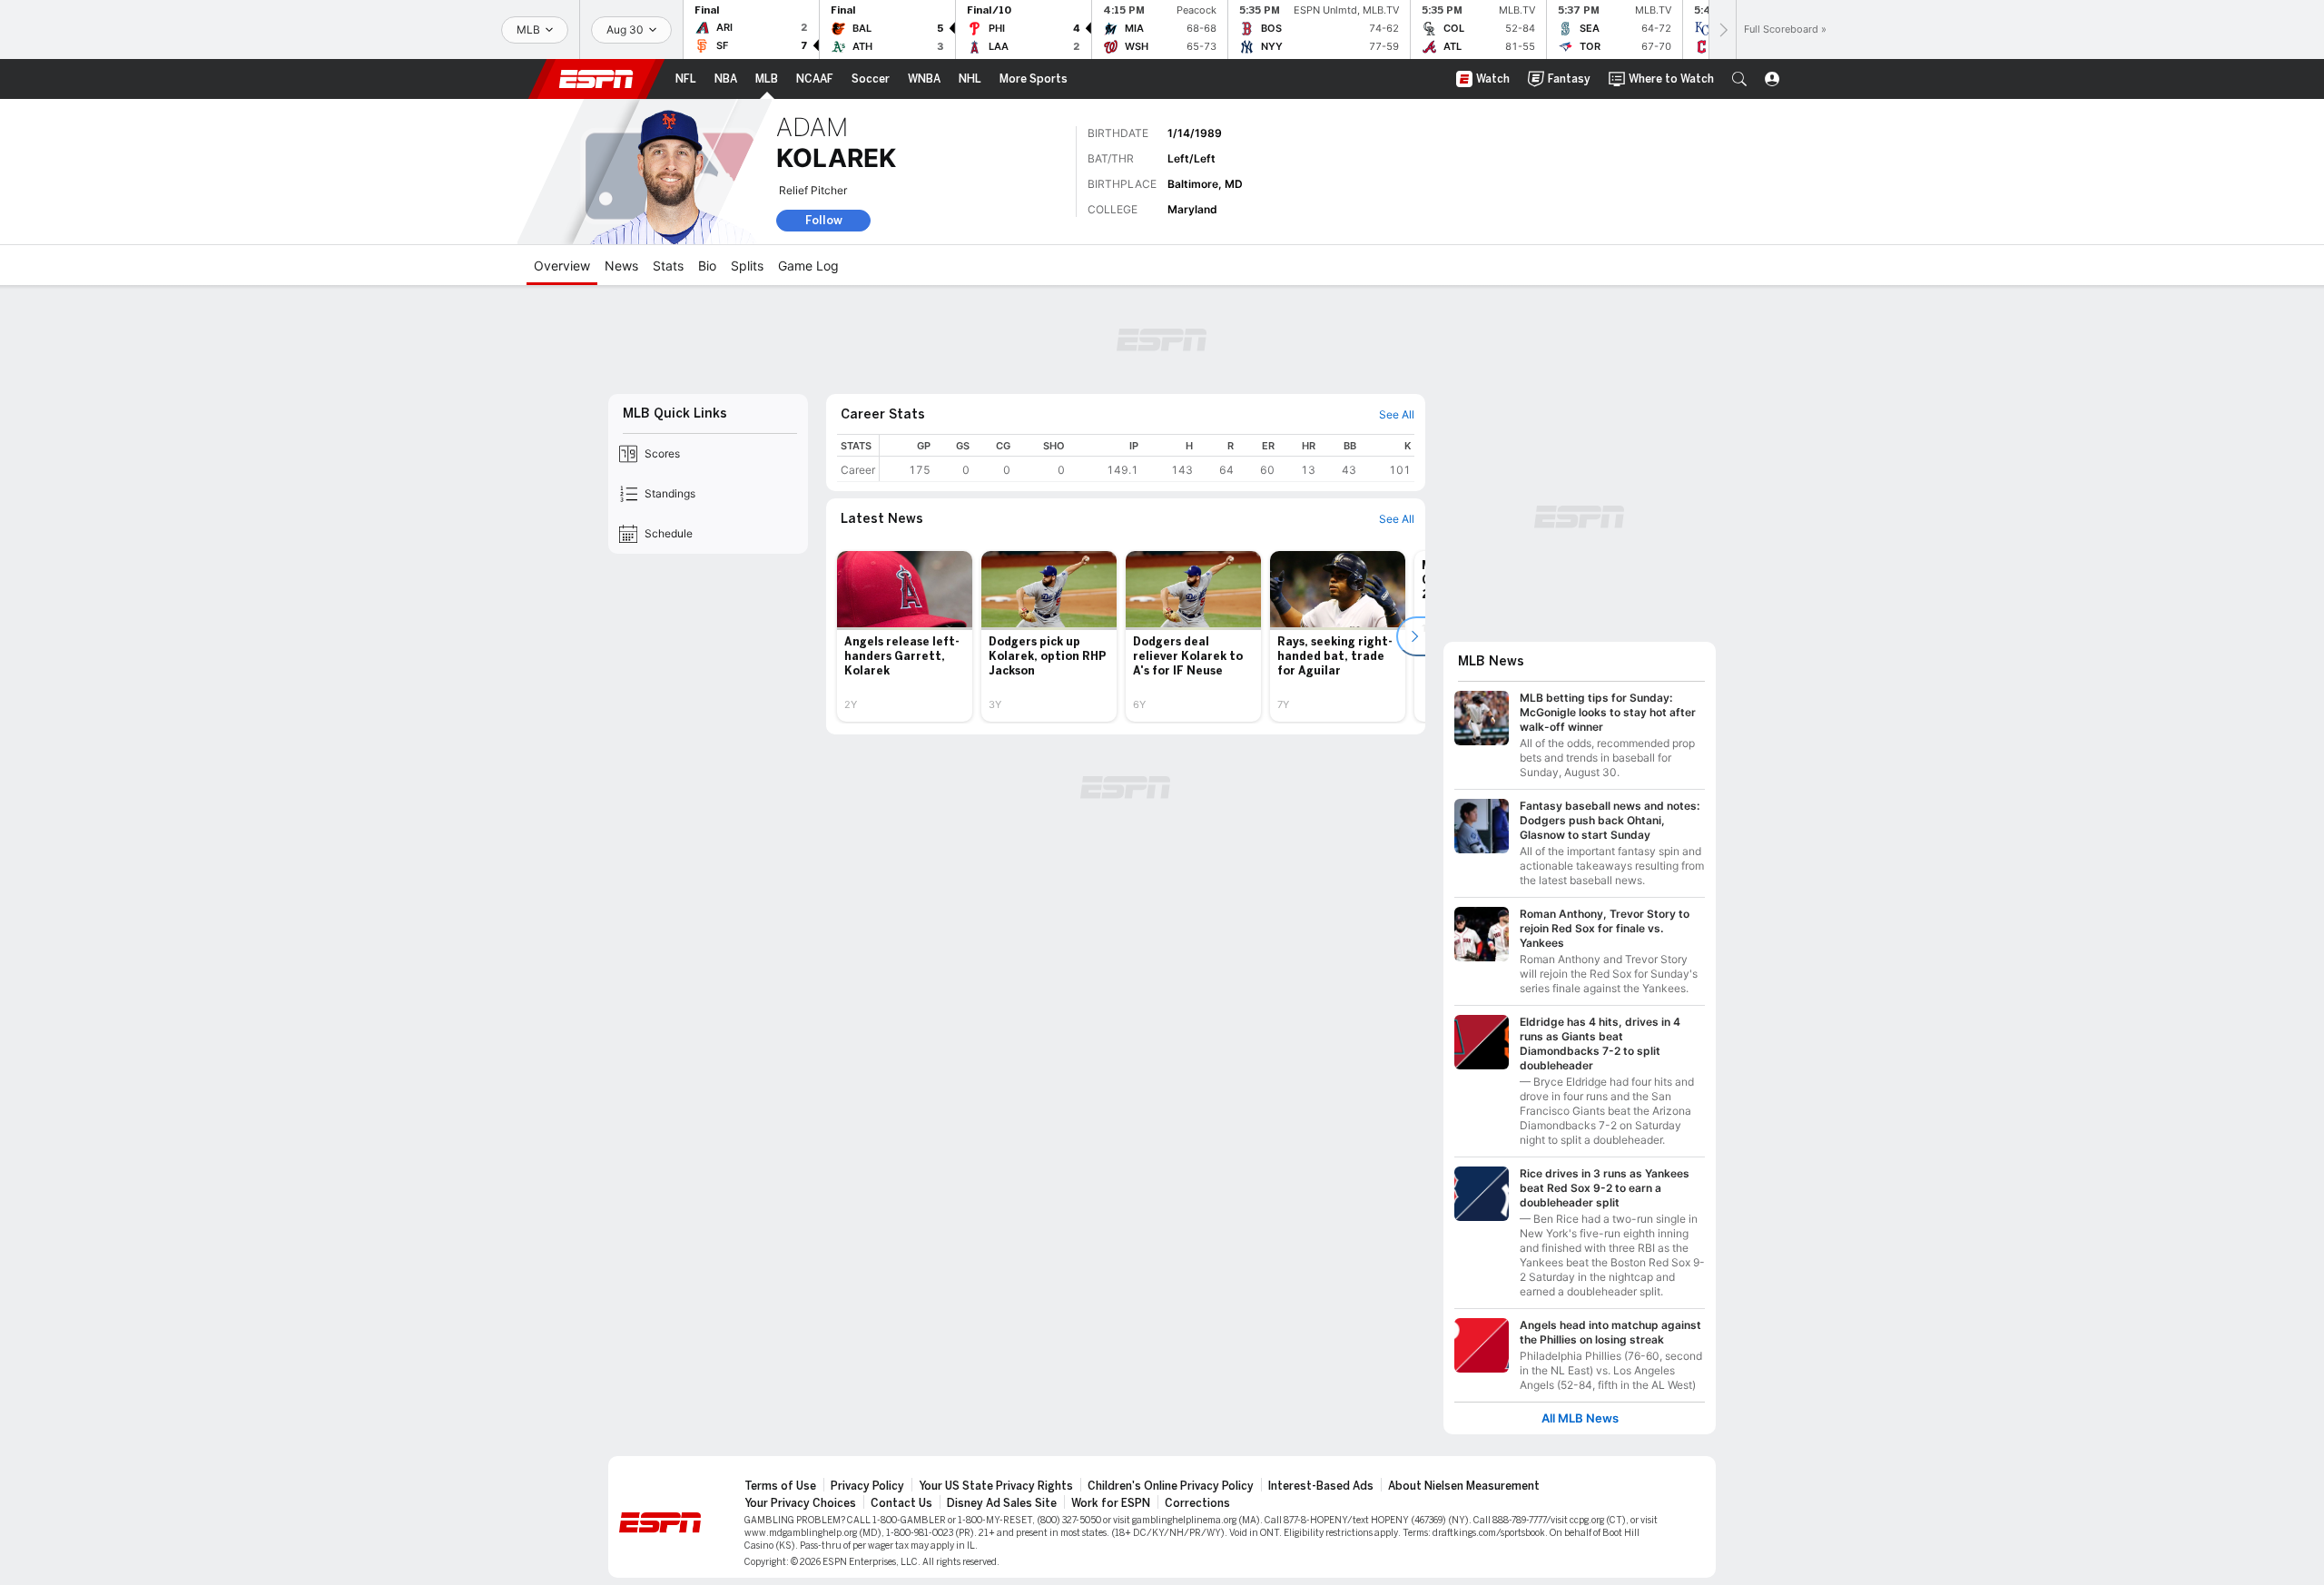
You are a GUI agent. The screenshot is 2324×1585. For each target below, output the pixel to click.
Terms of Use (780, 1486)
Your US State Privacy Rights (996, 1486)
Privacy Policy (867, 1486)
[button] (1739, 79)
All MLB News (1580, 1418)
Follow (824, 220)
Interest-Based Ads (1321, 1486)
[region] (1147, 458)
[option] (905, 636)
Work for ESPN (1111, 1503)
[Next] (1722, 30)
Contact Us (901, 1503)
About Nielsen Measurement (1464, 1486)
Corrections (1197, 1503)
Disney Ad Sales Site (1002, 1503)
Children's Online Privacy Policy (1171, 1486)
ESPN (596, 79)
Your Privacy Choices (800, 1503)
